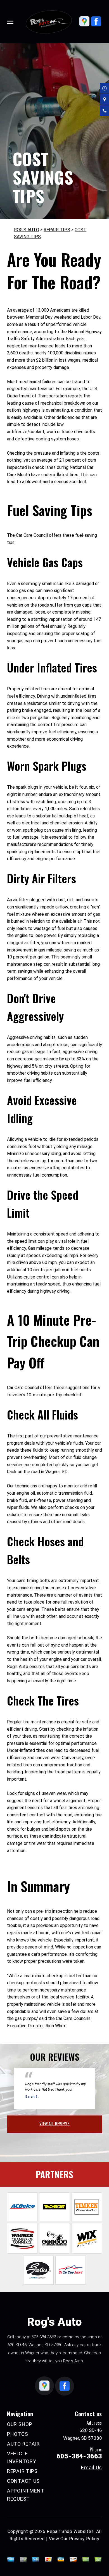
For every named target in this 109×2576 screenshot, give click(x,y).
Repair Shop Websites (70, 2531)
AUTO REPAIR (23, 2444)
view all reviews (54, 2123)
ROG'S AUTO (27, 230)
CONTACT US (23, 2481)
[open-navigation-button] (10, 22)
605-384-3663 (44, 2337)
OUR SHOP (20, 2424)
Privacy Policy (84, 2539)
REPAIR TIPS (57, 230)
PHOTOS (17, 2434)
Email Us (92, 2468)
